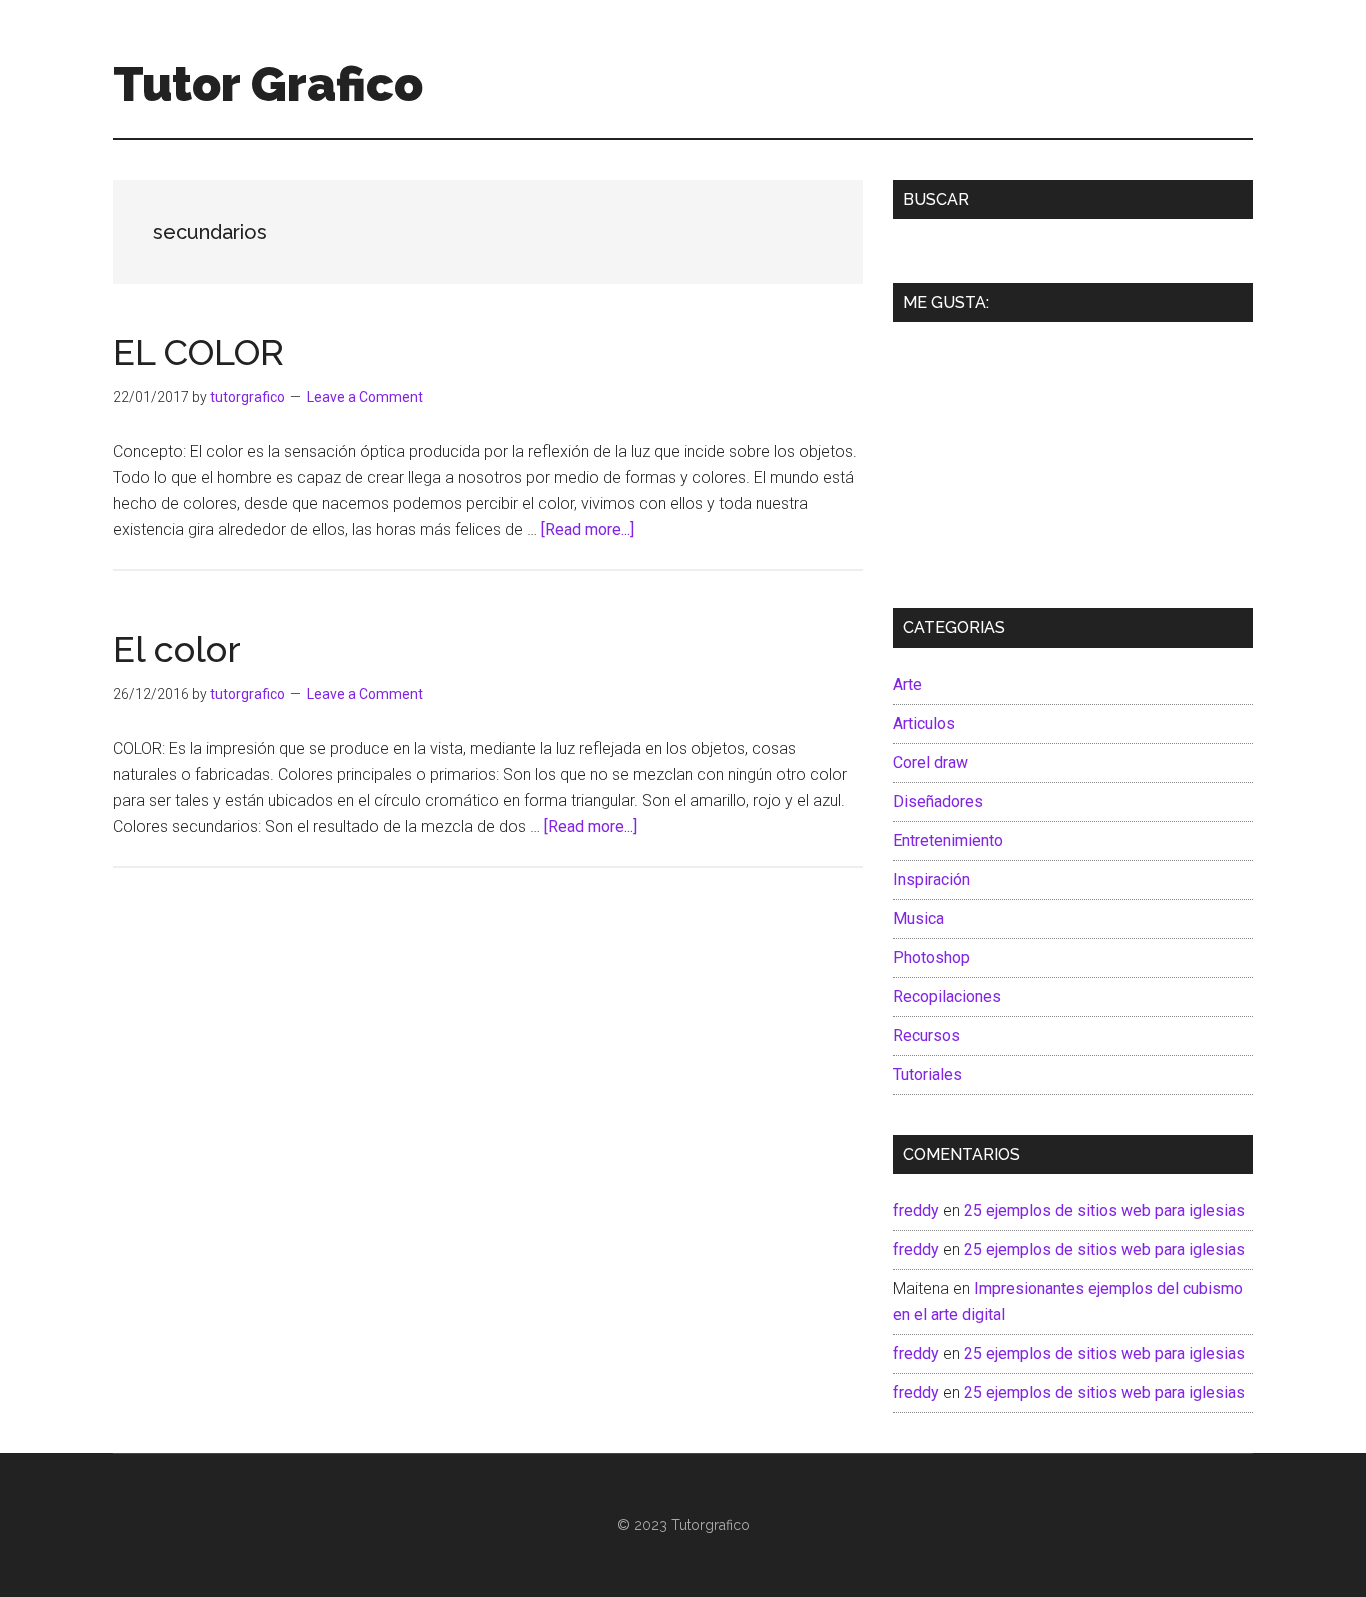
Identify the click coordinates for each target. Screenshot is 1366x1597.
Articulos (924, 723)
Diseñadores (938, 801)
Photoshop (931, 957)
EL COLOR (198, 352)
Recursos (926, 1035)
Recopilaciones (947, 996)
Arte (907, 684)
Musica (918, 918)
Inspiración (931, 879)
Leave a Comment (365, 397)
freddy (916, 1210)
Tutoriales (927, 1074)
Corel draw (930, 762)
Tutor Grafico (268, 84)
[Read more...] (587, 529)
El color (177, 649)
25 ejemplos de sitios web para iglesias (1104, 1210)
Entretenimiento (948, 840)
